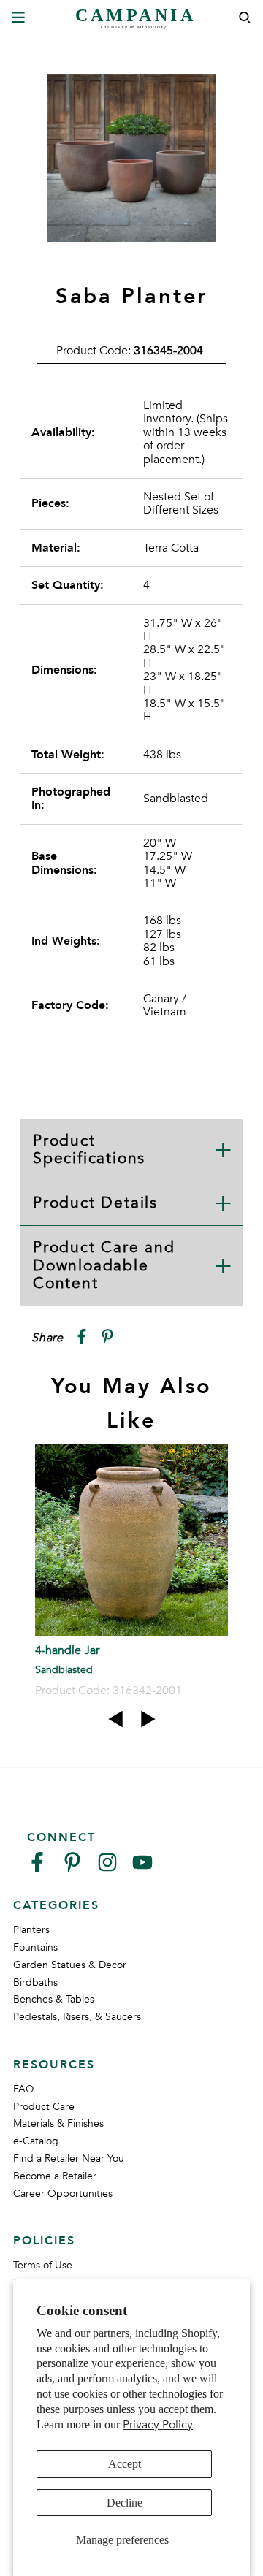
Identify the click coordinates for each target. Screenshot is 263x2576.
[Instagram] (107, 1868)
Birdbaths (35, 1982)
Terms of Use (43, 2265)
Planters (31, 1930)
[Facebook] (37, 1868)
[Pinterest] (72, 1868)
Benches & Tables (54, 1999)
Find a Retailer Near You (69, 2158)
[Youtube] (142, 1868)
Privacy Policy (158, 2425)
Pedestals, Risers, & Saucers (77, 2017)
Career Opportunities (63, 2194)
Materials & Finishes (58, 2123)
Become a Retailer (55, 2176)
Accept (125, 2464)
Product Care (44, 2107)
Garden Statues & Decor (70, 1965)
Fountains (35, 1947)
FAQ (24, 2089)
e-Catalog (36, 2141)
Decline (125, 2503)
